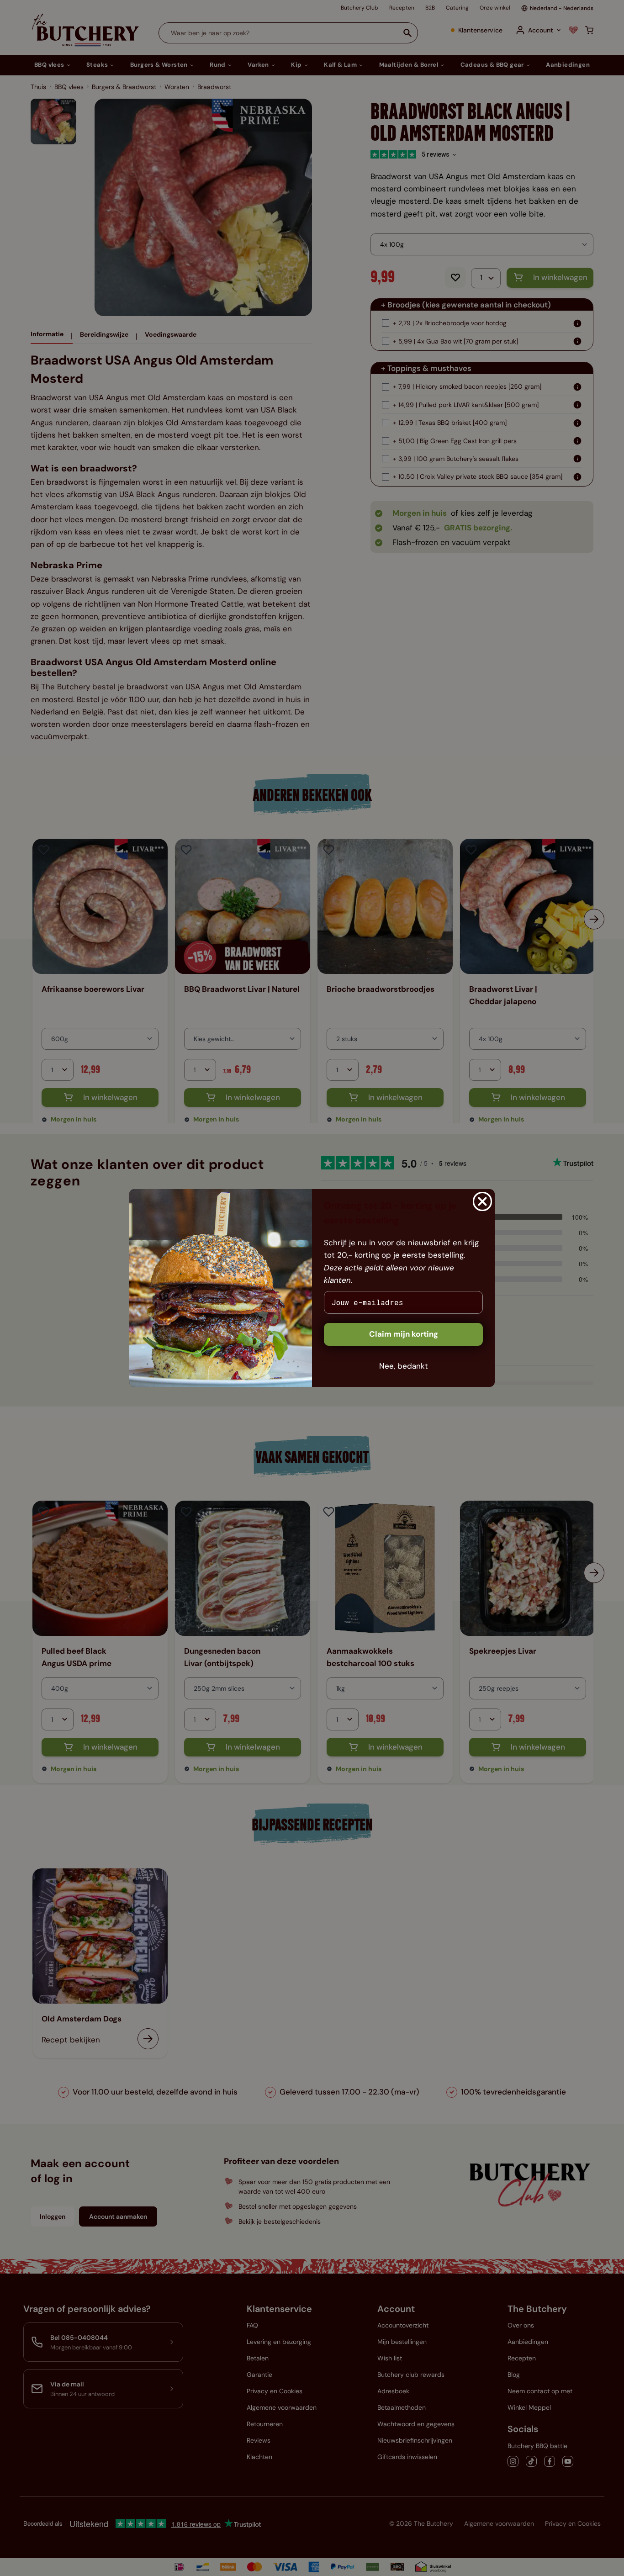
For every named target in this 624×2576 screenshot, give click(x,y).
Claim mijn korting (404, 1334)
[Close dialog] (482, 1201)
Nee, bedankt (404, 1366)
